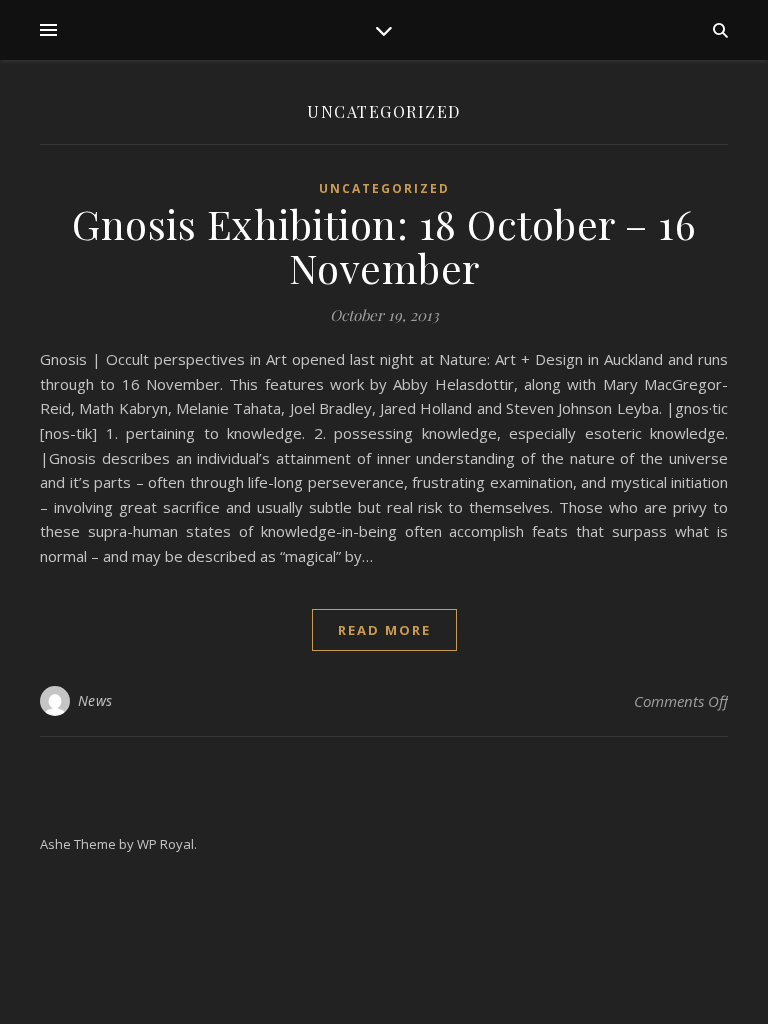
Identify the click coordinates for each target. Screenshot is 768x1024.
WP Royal (165, 844)
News (95, 700)
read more (384, 630)
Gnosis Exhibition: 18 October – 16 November (384, 245)
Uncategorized (384, 188)
